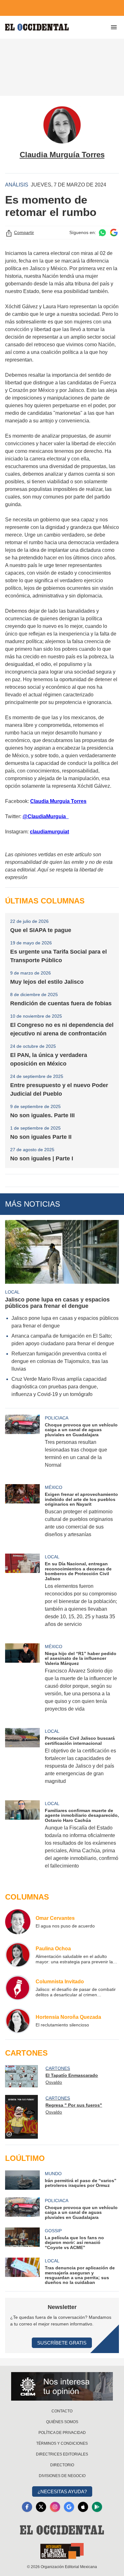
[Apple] (83, 2507)
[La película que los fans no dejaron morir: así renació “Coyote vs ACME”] (22, 2239)
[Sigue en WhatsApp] (102, 233)
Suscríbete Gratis (62, 2343)
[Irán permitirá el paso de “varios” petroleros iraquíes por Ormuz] (22, 2180)
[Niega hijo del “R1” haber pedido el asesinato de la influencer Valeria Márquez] (22, 1682)
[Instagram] (55, 2507)
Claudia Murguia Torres (58, 801)
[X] (41, 2507)
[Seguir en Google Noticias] (114, 233)
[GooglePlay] (97, 2507)
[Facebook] (27, 2507)
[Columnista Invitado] (18, 1988)
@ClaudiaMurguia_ (46, 816)
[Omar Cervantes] (18, 1922)
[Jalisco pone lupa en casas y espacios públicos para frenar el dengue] (62, 1252)
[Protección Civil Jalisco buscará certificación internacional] (22, 1760)
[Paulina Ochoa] (18, 1955)
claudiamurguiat (49, 832)
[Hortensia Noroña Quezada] (18, 2021)
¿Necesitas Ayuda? (62, 2491)
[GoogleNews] (69, 2507)
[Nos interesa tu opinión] (62, 2386)
